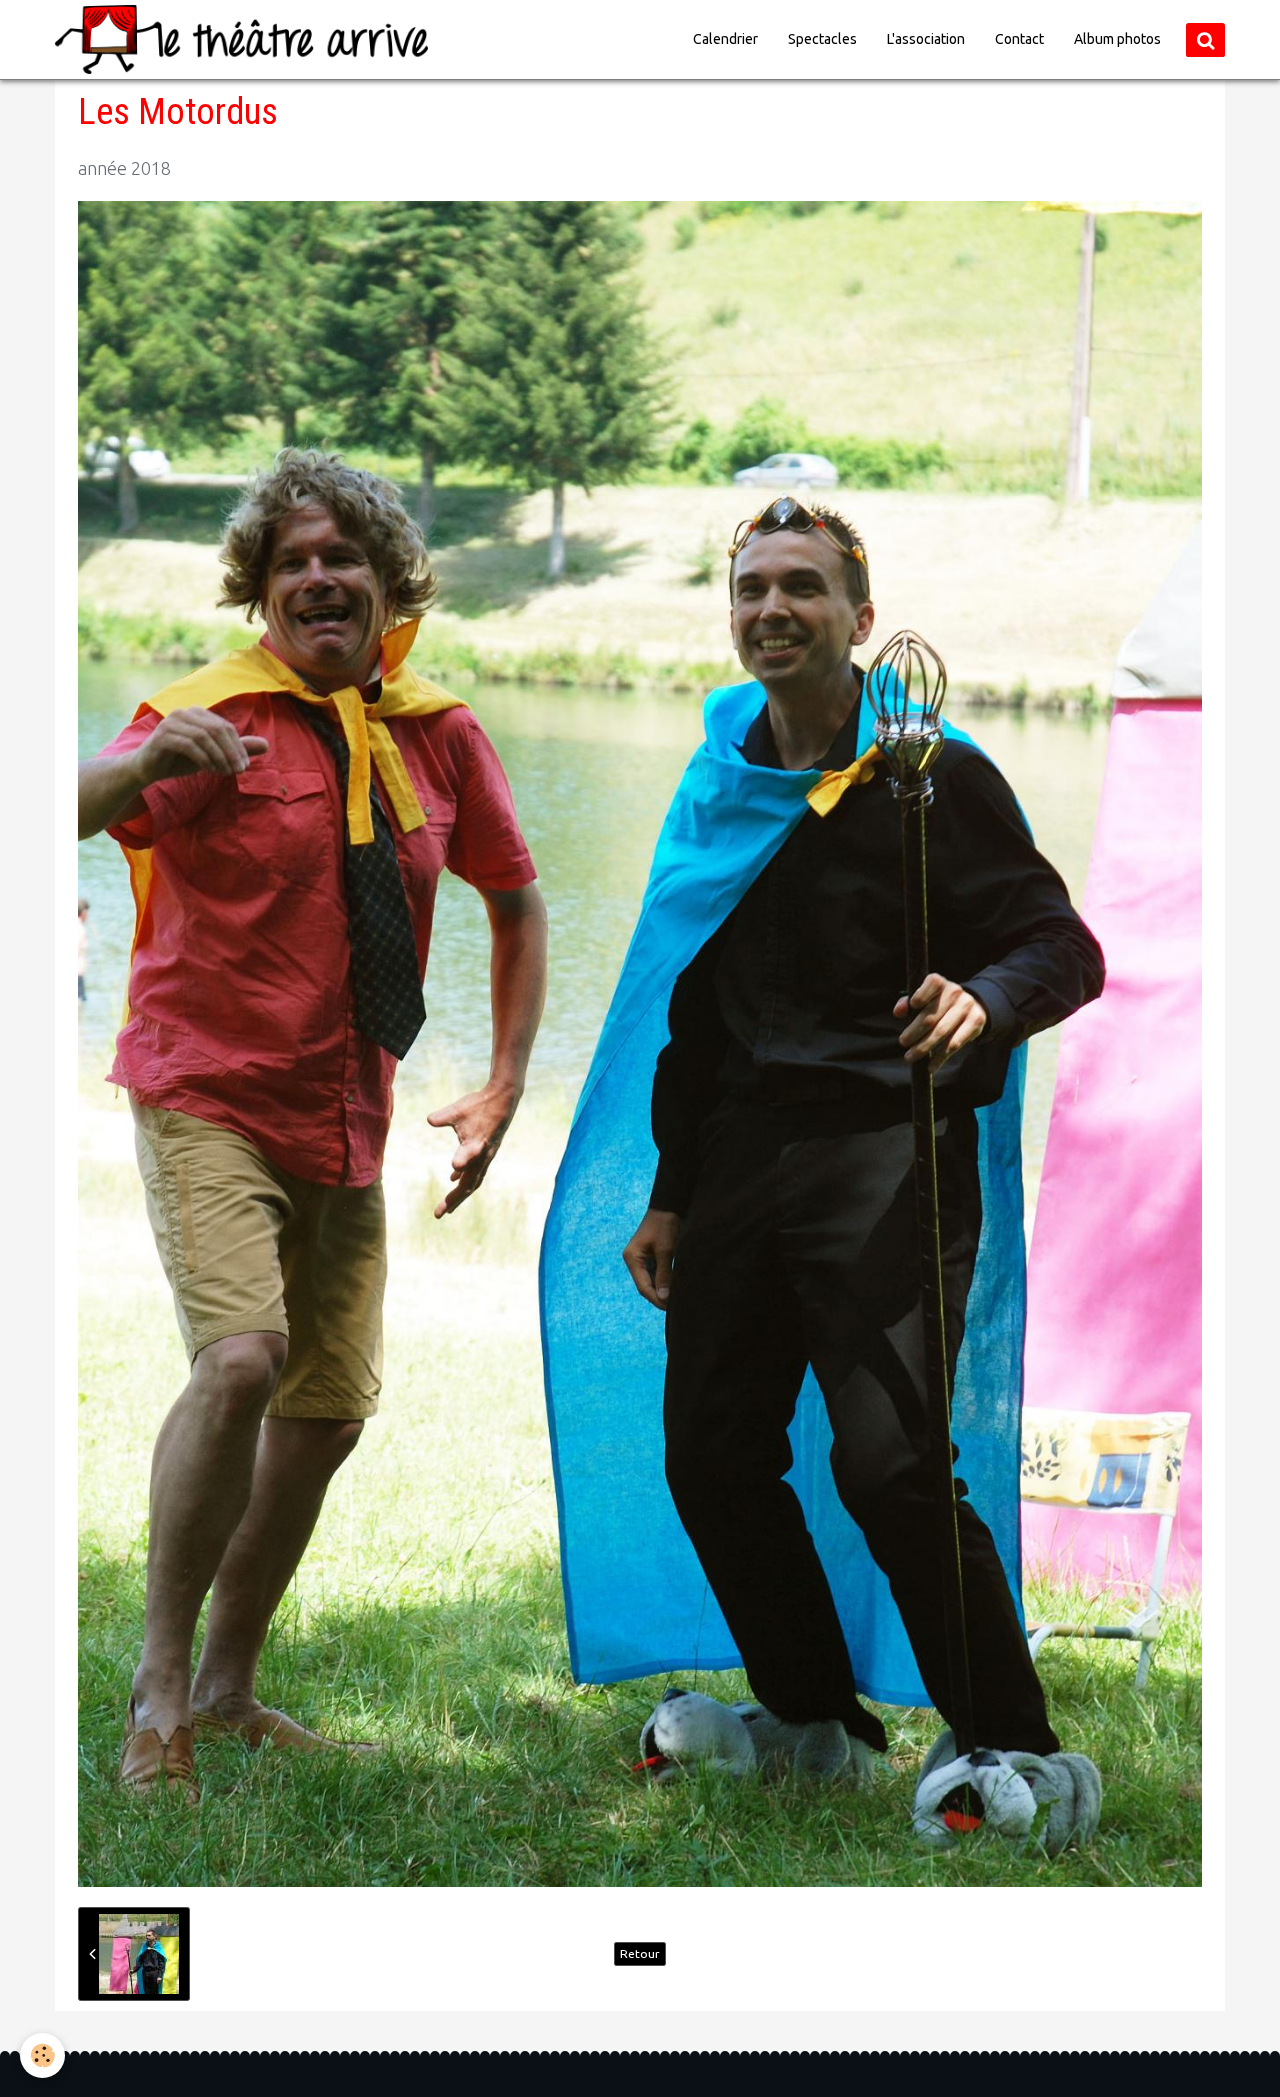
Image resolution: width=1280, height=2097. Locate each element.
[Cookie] (42, 2055)
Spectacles (822, 39)
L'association (926, 39)
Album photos (1117, 39)
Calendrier (725, 39)
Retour (640, 1953)
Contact (1019, 39)
